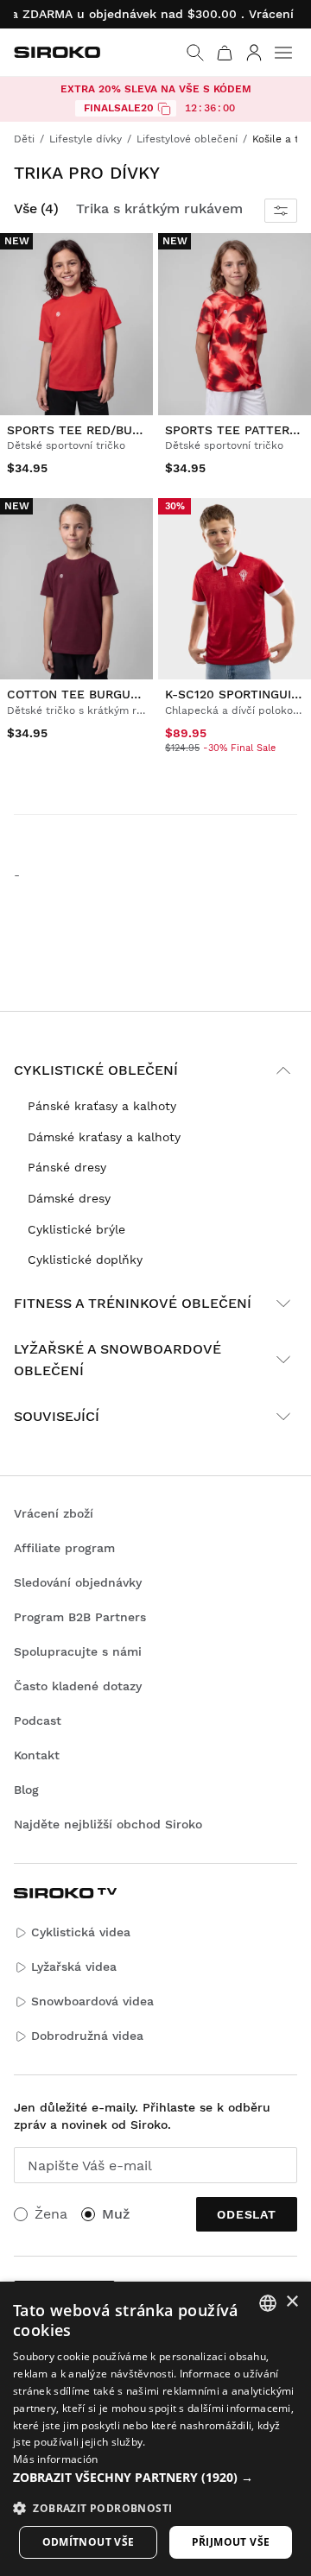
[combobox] (268, 2303)
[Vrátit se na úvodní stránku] (57, 52)
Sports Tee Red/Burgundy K (100, 430)
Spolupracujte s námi (78, 1651)
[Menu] (283, 53)
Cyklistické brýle (76, 1229)
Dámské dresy (69, 1198)
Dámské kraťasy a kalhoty (104, 1137)
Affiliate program (64, 1548)
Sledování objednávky (78, 1582)
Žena (51, 2214)
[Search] (195, 53)
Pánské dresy (67, 1167)
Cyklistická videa (81, 1932)
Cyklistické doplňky (85, 1260)
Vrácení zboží (54, 1513)
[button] (155, 2478)
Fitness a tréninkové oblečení (133, 1303)
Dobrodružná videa (87, 2036)
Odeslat (247, 2214)
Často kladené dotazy (78, 1686)
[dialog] (155, 2429)
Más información (56, 2459)
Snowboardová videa (92, 2001)
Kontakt (37, 1755)
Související (57, 1416)
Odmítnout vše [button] (89, 2542)
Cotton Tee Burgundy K (86, 694)
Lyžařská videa (74, 1967)
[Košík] (225, 53)
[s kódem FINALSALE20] (164, 109)
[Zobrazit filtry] (281, 211)
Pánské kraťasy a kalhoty (102, 1106)
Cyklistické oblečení (96, 1070)
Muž (116, 2214)
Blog (26, 1790)
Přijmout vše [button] (231, 2542)
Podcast (38, 1720)
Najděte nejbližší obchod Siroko (108, 1824)
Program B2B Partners (80, 1617)
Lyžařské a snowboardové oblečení (117, 1360)
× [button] (292, 2302)
